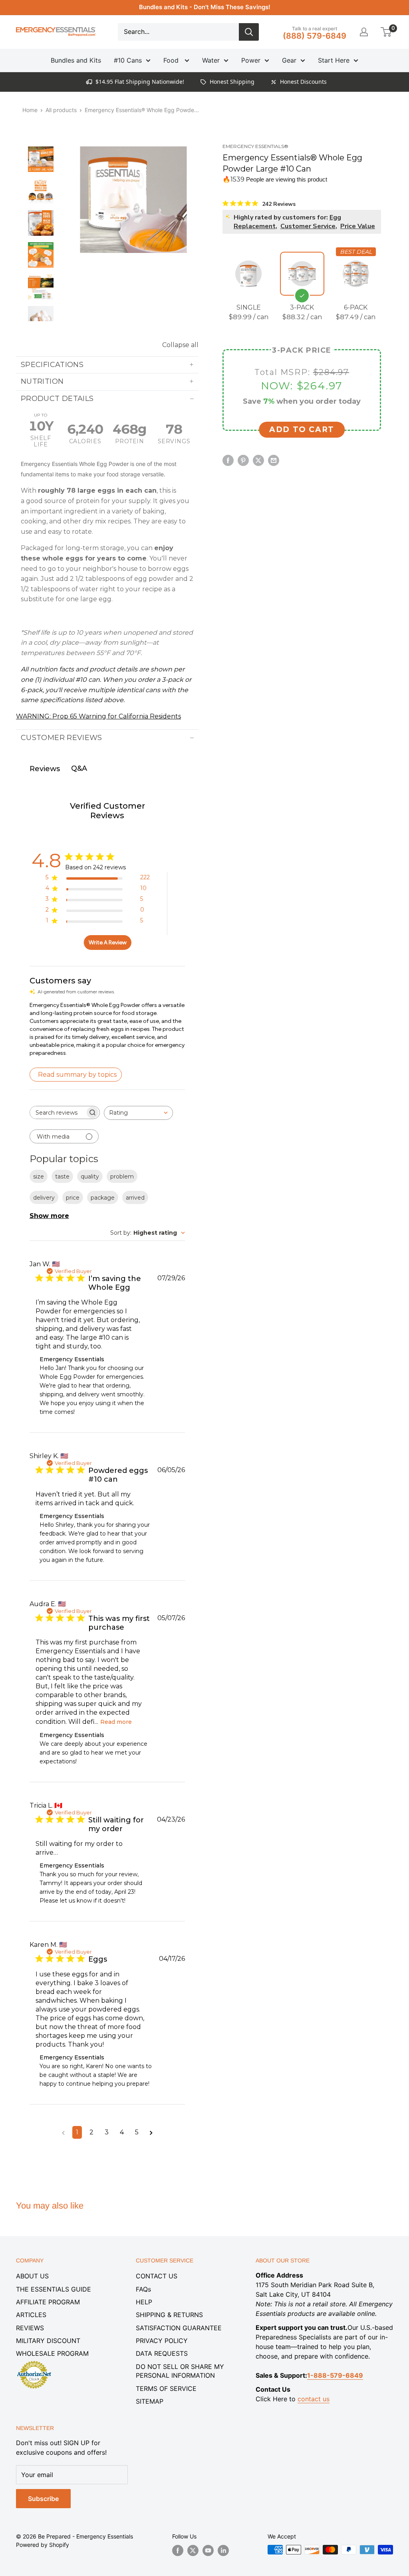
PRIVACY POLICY (162, 2341)
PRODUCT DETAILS (57, 399)
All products (61, 110)
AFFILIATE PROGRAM (48, 2302)
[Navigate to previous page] (63, 2132)
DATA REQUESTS (162, 2353)
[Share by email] (274, 460)
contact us (314, 2399)
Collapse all (180, 345)
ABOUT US (32, 2276)
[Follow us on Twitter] (193, 2550)
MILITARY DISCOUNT (48, 2341)
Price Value (358, 226)
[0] (386, 32)
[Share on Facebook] (228, 460)
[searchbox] (58, 1112)
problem (122, 1176)
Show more (49, 1216)
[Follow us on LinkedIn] (223, 2550)
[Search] (249, 32)
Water (211, 60)
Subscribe (43, 2499)
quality (90, 1176)
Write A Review (108, 943)
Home (30, 110)
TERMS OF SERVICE (166, 2388)
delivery (44, 1198)
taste (62, 1176)
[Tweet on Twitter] (258, 460)
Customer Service (308, 226)
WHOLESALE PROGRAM (52, 2353)
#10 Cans (128, 60)
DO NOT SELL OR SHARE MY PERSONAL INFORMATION (180, 2371)
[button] (386, 32)
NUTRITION (42, 381)
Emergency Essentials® (255, 146)
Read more (116, 1722)
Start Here (334, 60)
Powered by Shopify (43, 2545)
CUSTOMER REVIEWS (62, 738)
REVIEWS (30, 2328)
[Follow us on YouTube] (208, 2550)
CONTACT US (157, 2276)
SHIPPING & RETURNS (169, 2315)
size (39, 1176)
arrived (135, 1198)
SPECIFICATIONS (52, 365)
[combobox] (138, 1113)
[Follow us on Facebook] (178, 2550)
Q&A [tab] (79, 768)
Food (172, 60)
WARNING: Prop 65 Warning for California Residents (98, 716)
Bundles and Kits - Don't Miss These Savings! (205, 7)
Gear (289, 60)
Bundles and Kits (76, 60)
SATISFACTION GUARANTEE (179, 2328)
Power (251, 60)
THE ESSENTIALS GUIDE (54, 2289)
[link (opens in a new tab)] (34, 2362)
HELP (144, 2302)
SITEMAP (150, 2401)
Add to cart (302, 429)
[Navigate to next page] (151, 2132)
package (103, 1198)
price (73, 1198)
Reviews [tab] (45, 769)
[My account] (364, 32)
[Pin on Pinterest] (243, 460)
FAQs (143, 2289)
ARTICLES (31, 2315)
